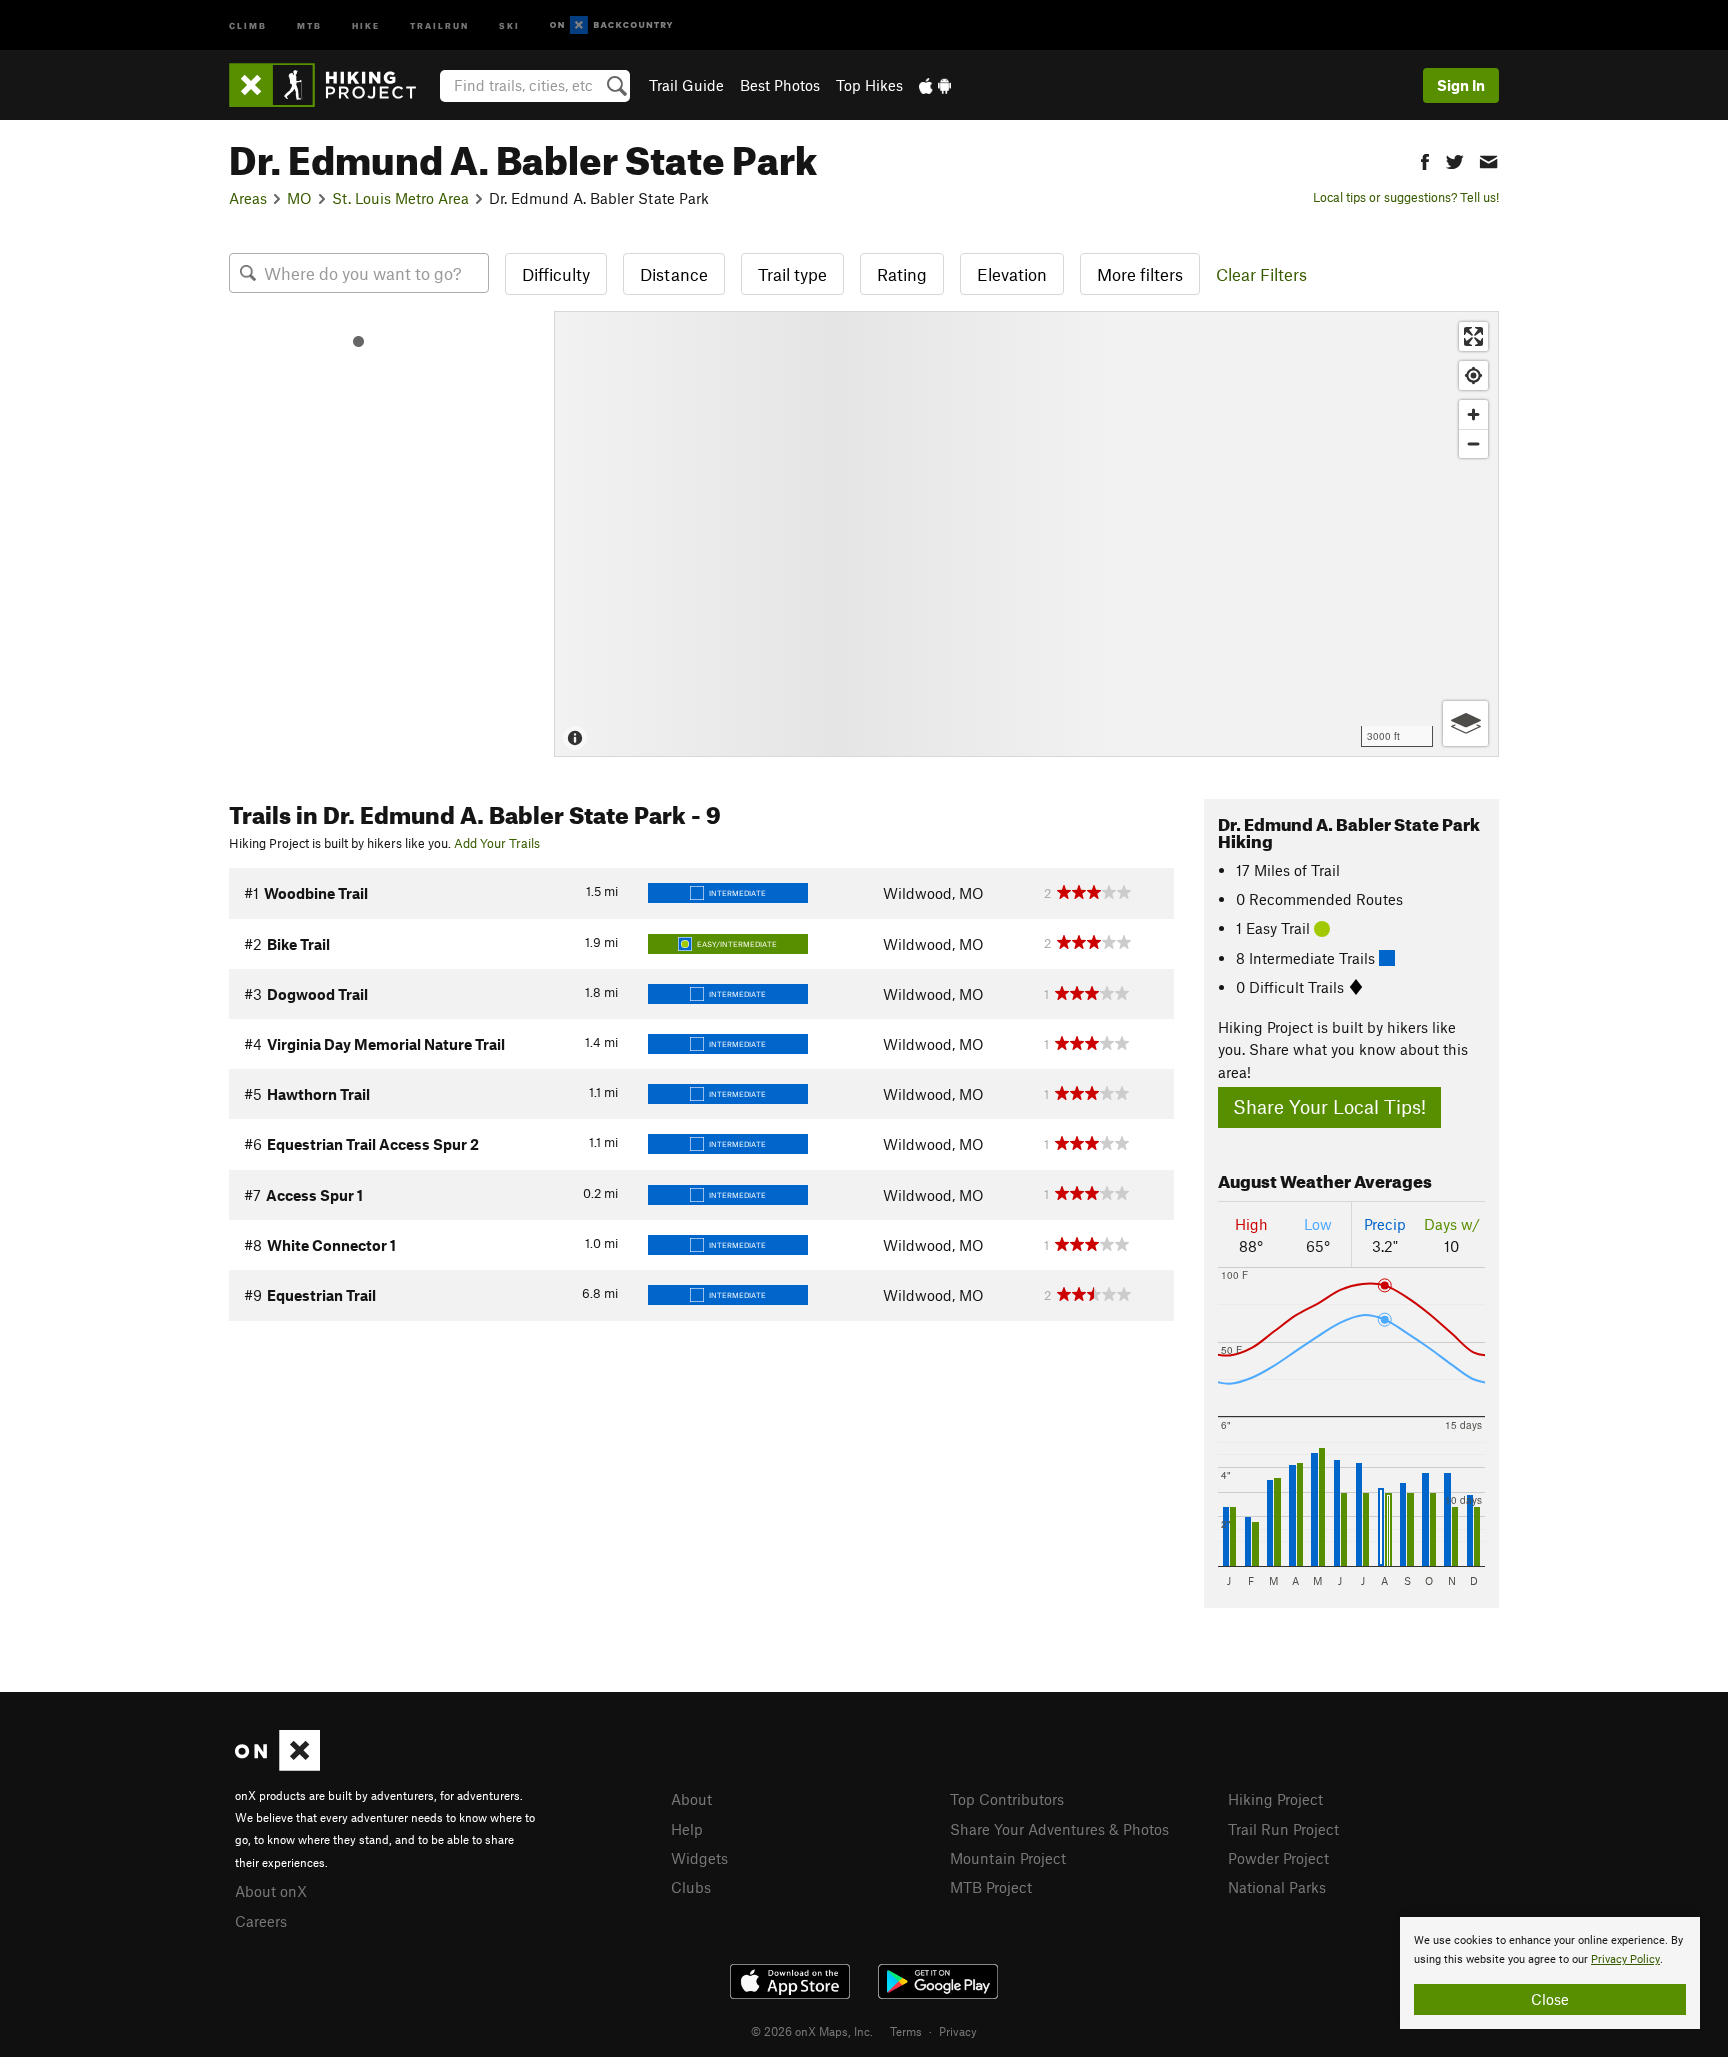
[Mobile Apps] (935, 85)
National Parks (1277, 1887)
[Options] (1465, 723)
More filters (1140, 274)
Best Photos (780, 85)
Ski (509, 24)
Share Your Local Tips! (1329, 1106)
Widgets (699, 1858)
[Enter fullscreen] (1473, 336)
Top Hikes (869, 85)
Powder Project (1278, 1858)
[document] (1550, 1973)
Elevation (1012, 274)
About (691, 1799)
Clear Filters (1261, 274)
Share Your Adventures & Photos (1059, 1829)
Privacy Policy (1625, 1959)
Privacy (958, 2031)
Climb (248, 24)
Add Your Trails (497, 843)
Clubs (691, 1887)
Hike (366, 24)
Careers (261, 1921)
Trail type (792, 274)
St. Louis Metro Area (400, 198)
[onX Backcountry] (611, 25)
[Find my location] (1473, 375)
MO (299, 198)
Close (1550, 1999)
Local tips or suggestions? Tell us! (1406, 197)
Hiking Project (1275, 1799)
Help (687, 1829)
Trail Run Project (1283, 1829)
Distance (674, 274)
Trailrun (439, 24)
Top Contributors (1007, 1799)
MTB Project (991, 1887)
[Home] (332, 85)
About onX (271, 1891)
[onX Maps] (277, 1765)
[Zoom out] (1473, 443)
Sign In (1461, 85)
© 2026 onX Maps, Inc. (812, 2031)
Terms (906, 2031)
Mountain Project (1008, 1858)
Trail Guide (686, 85)
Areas (248, 198)
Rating (902, 274)
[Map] (1026, 534)
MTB (309, 24)
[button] (1425, 159)
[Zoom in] (1473, 414)
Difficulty (556, 274)
